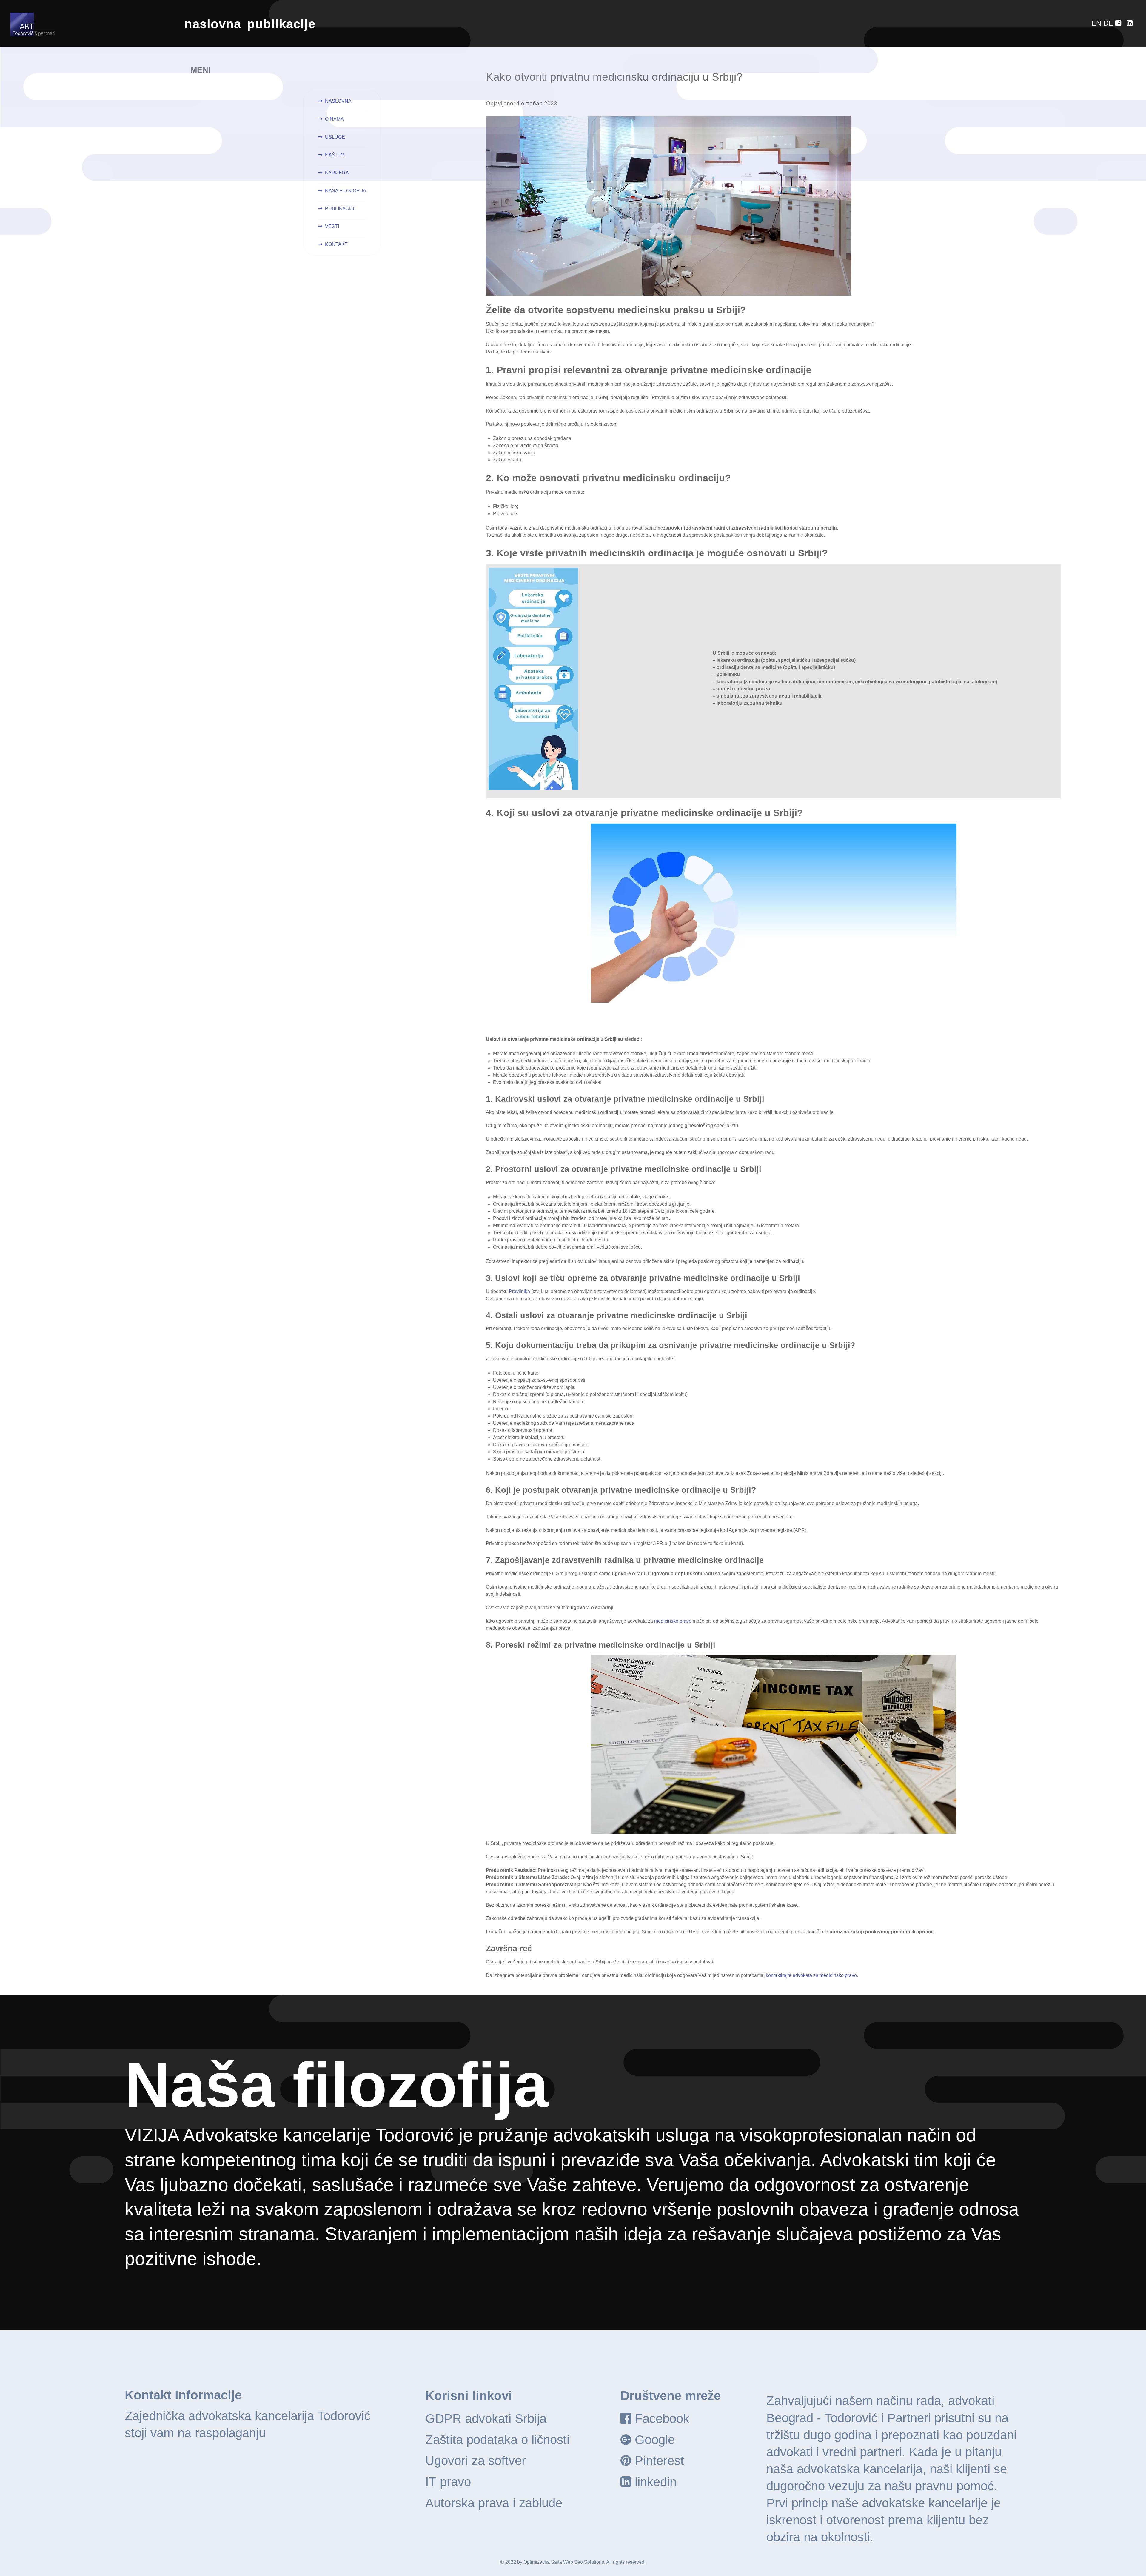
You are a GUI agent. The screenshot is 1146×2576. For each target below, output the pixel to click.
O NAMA (334, 119)
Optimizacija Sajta (543, 2562)
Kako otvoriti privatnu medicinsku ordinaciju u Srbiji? (614, 77)
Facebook (662, 2419)
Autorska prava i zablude (494, 2503)
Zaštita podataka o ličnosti (497, 2440)
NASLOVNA (338, 101)
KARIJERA (337, 173)
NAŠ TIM (335, 155)
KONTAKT (336, 244)
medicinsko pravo (673, 1621)
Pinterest (659, 2461)
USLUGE (335, 137)
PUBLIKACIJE (341, 208)
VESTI (332, 226)
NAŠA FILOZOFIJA (346, 191)
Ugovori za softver (476, 2461)
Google (655, 2440)
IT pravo (448, 2482)
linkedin (656, 2482)
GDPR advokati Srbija (486, 2419)
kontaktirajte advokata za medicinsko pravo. (812, 1975)
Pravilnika (519, 1291)
